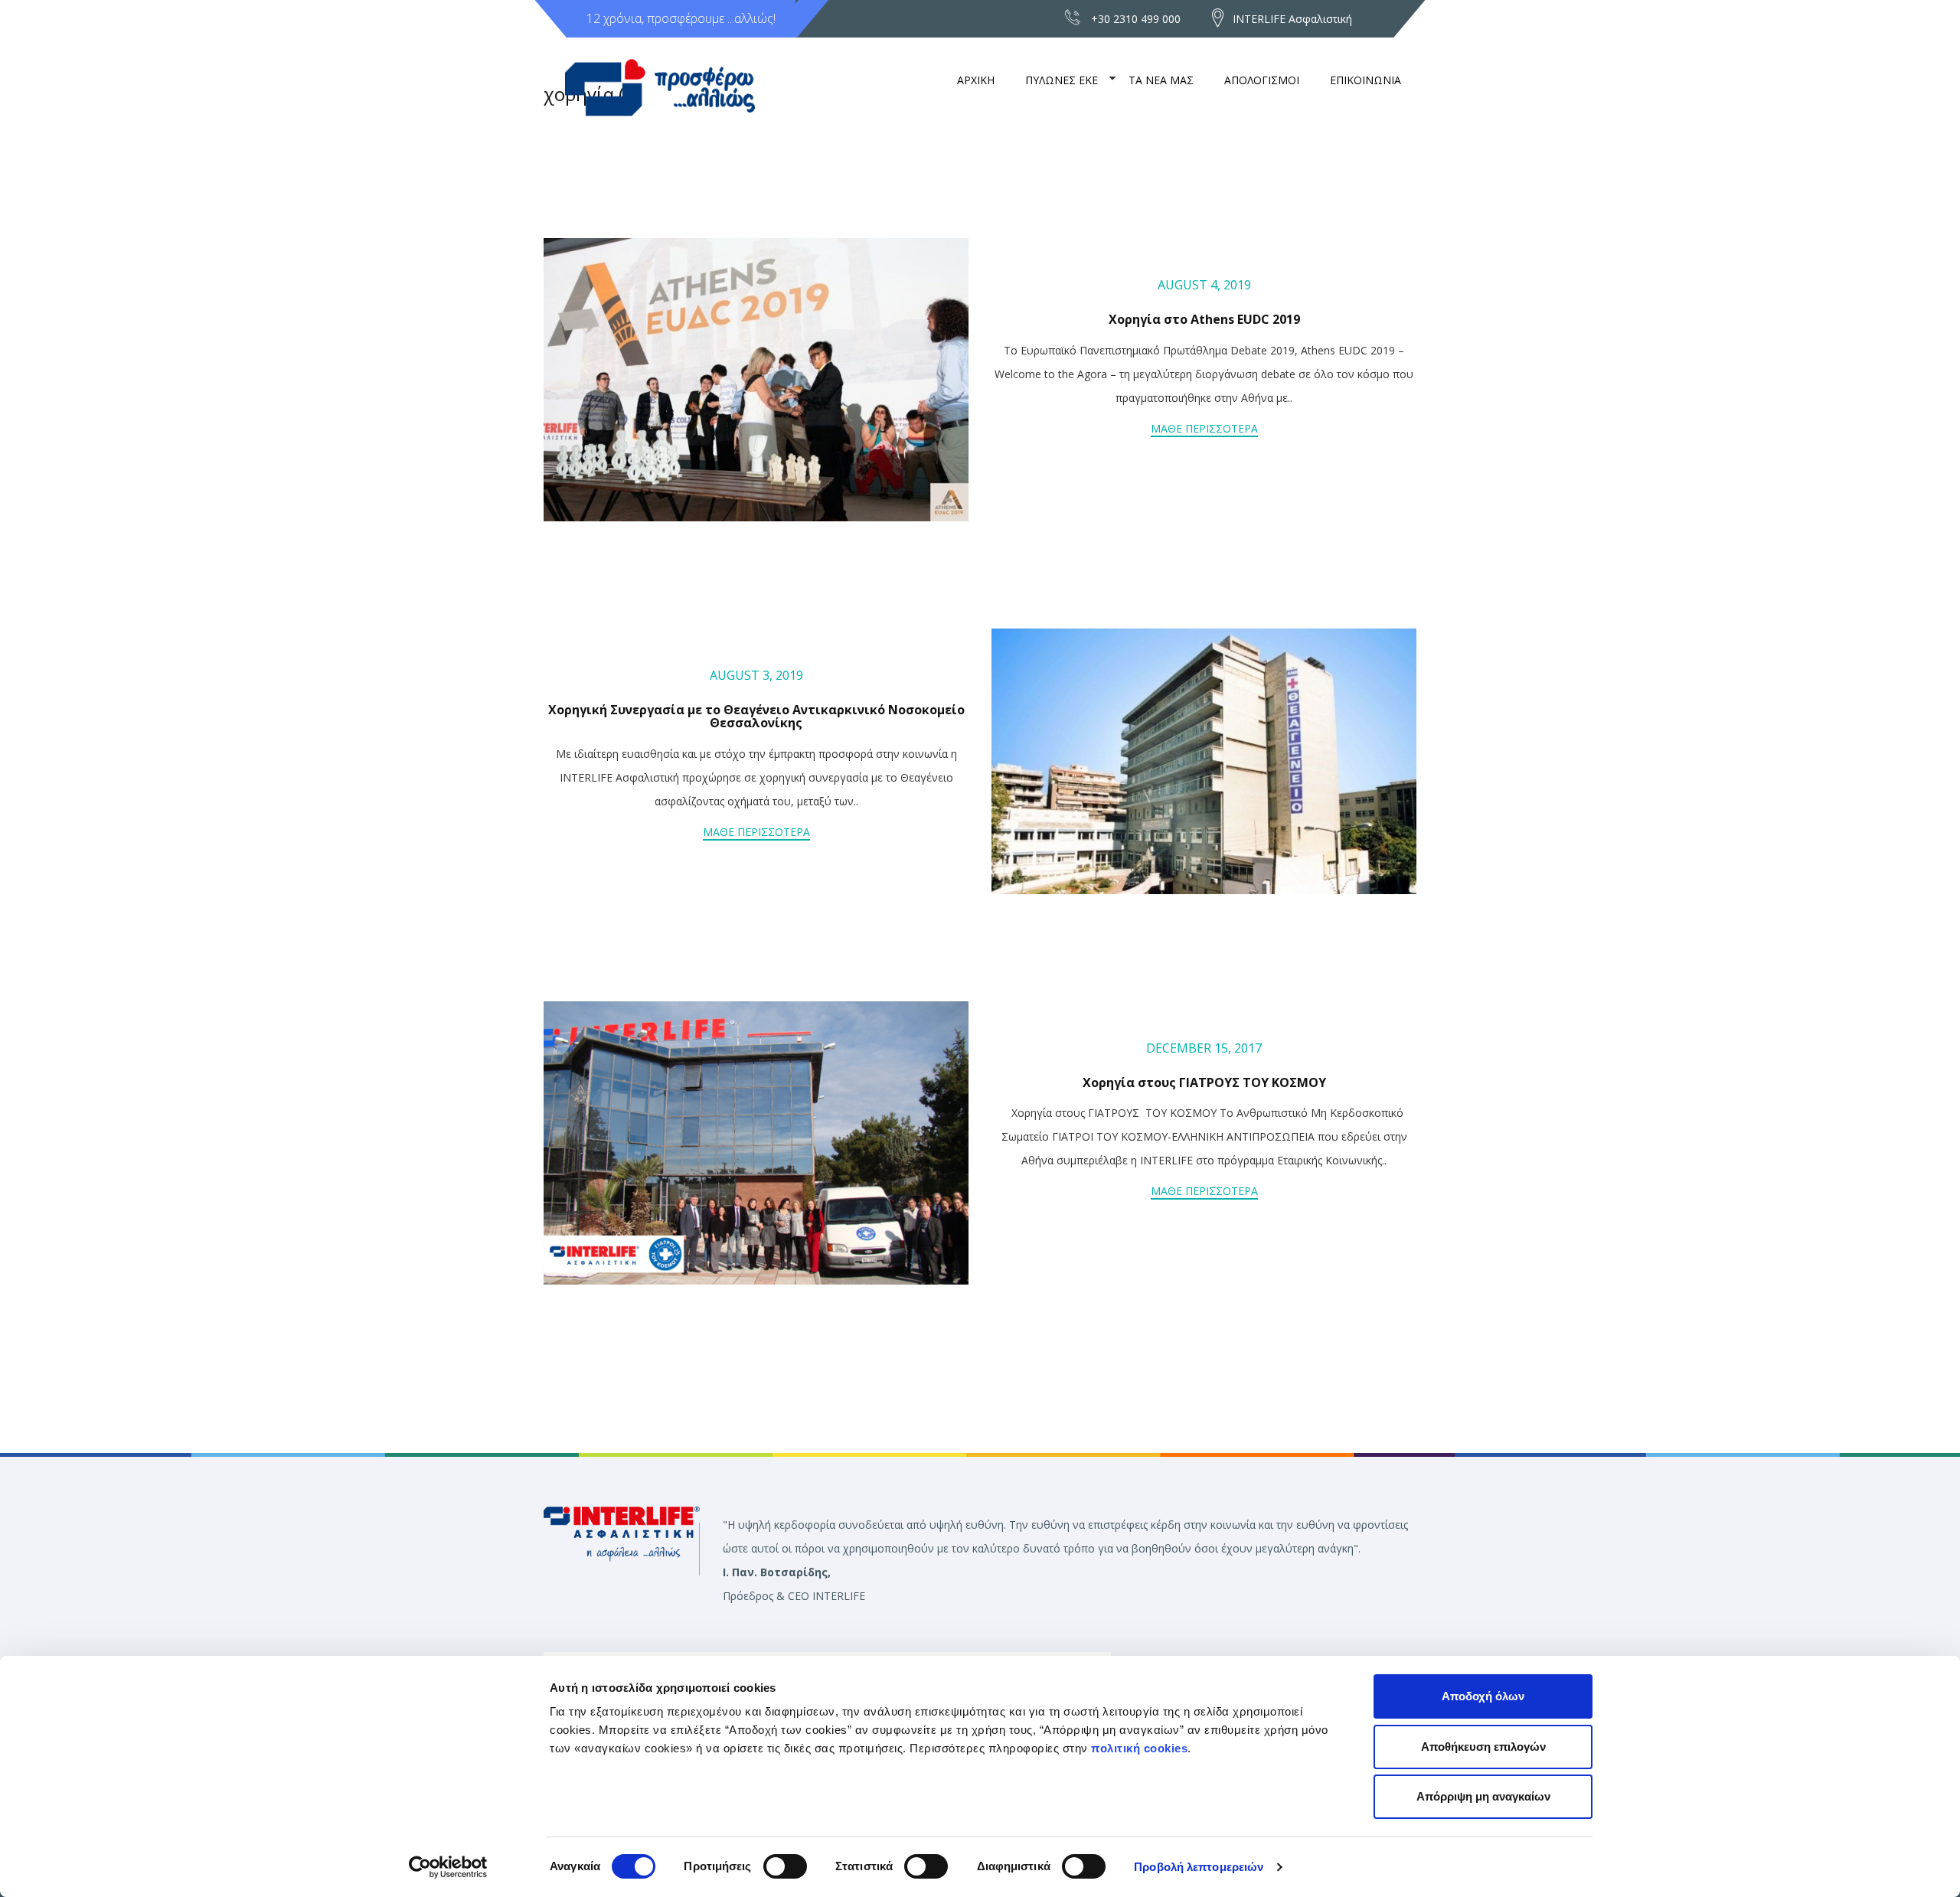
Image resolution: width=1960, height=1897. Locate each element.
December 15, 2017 (1204, 1048)
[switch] (785, 1866)
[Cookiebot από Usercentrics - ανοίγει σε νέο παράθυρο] (448, 1867)
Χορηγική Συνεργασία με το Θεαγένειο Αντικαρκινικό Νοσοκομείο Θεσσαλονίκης (756, 717)
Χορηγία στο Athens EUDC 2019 (1204, 319)
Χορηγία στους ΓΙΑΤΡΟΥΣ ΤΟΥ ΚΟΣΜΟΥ (1204, 1082)
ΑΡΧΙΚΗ (976, 80)
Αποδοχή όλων (1483, 1696)
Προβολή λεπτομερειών (1199, 1867)
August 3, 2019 (756, 675)
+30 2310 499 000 (1136, 19)
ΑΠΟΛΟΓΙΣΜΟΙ (1262, 80)
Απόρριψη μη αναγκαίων (1483, 1796)
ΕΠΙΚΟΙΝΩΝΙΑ (1365, 80)
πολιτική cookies (1139, 1748)
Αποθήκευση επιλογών (1483, 1747)
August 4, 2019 (1204, 285)
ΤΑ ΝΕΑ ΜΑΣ (1161, 80)
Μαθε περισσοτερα (1204, 428)
